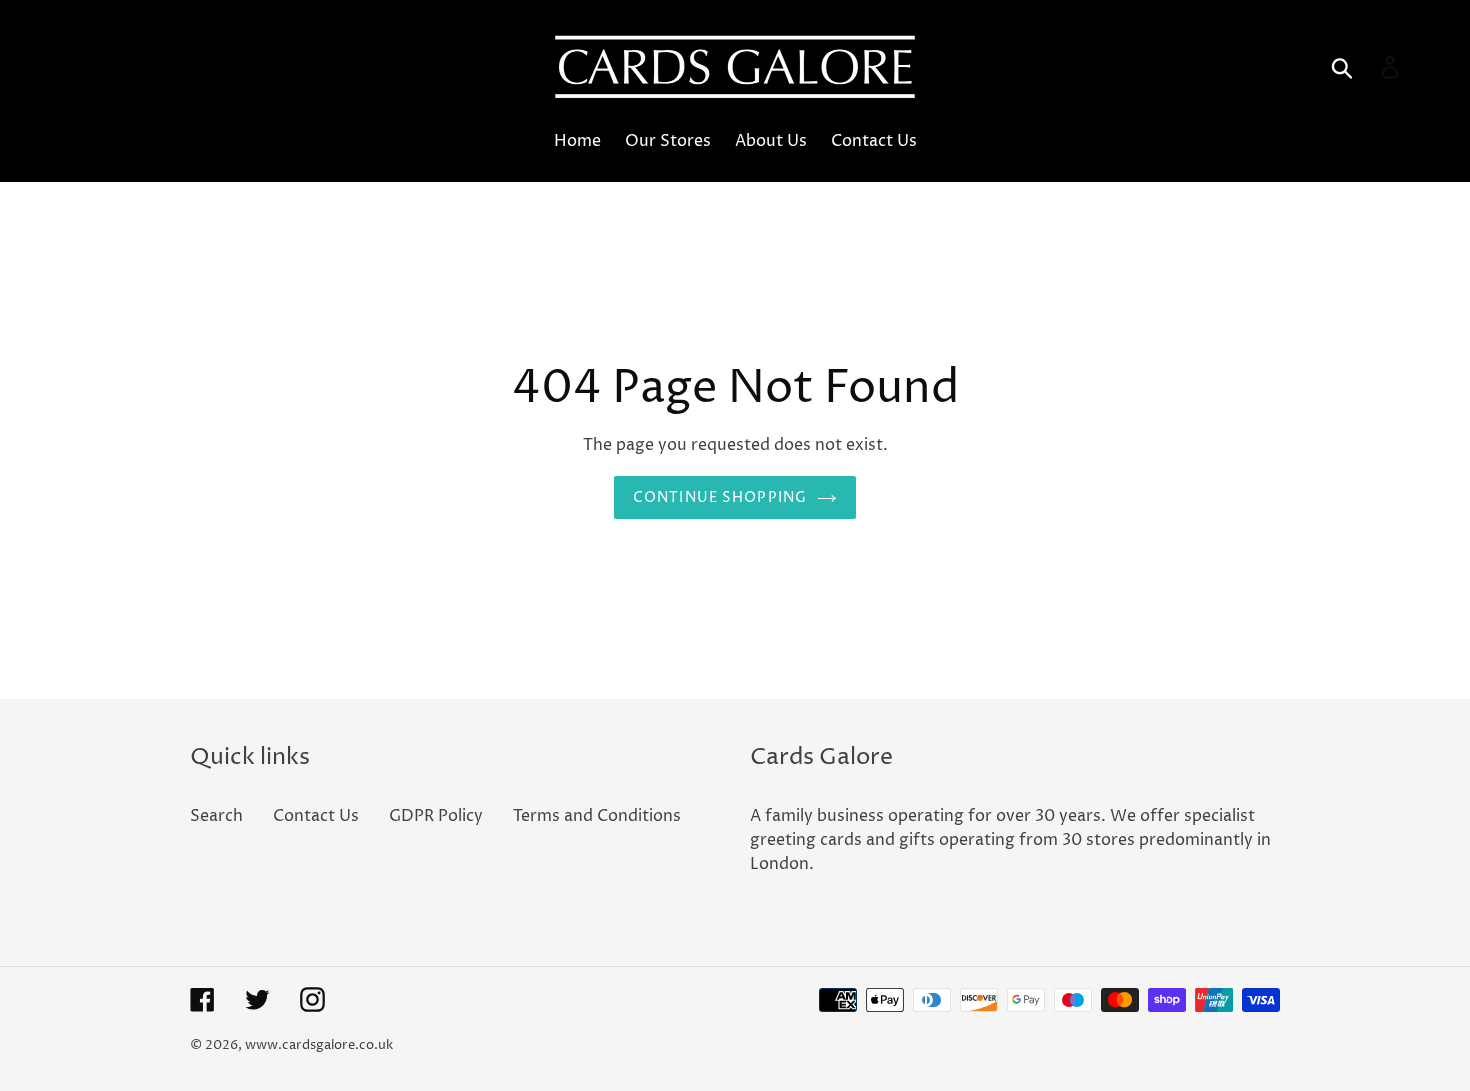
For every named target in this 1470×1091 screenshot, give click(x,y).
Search (216, 816)
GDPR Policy (436, 816)
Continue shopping (720, 497)
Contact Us (316, 816)
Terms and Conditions (597, 816)
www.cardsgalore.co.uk (319, 1045)
